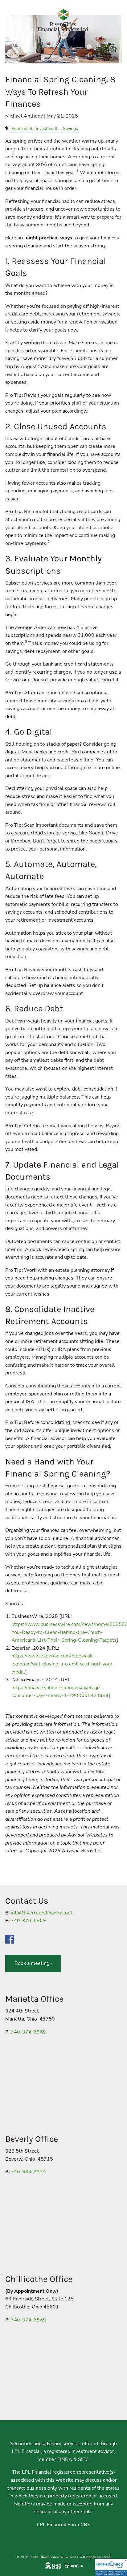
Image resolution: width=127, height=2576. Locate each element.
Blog (10, 108)
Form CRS (79, 2525)
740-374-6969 (28, 1921)
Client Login (20, 124)
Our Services (21, 76)
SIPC (83, 2459)
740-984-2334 (28, 2172)
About (12, 60)
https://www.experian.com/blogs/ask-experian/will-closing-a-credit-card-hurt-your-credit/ (63, 1664)
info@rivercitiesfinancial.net (42, 1913)
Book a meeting (33, 1963)
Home (12, 45)
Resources (18, 92)
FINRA (65, 2459)
